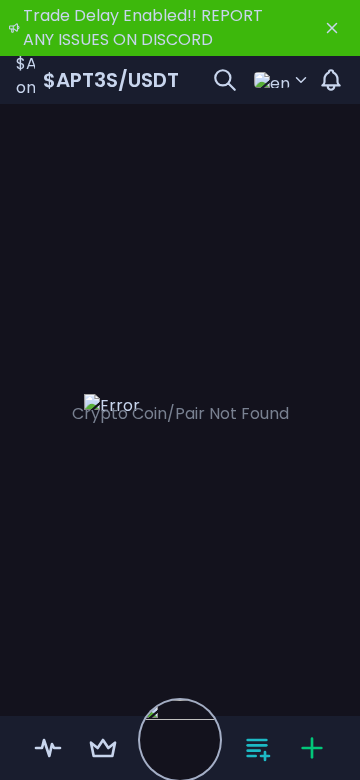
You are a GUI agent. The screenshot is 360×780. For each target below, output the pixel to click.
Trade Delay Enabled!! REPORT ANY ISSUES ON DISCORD (143, 27)
